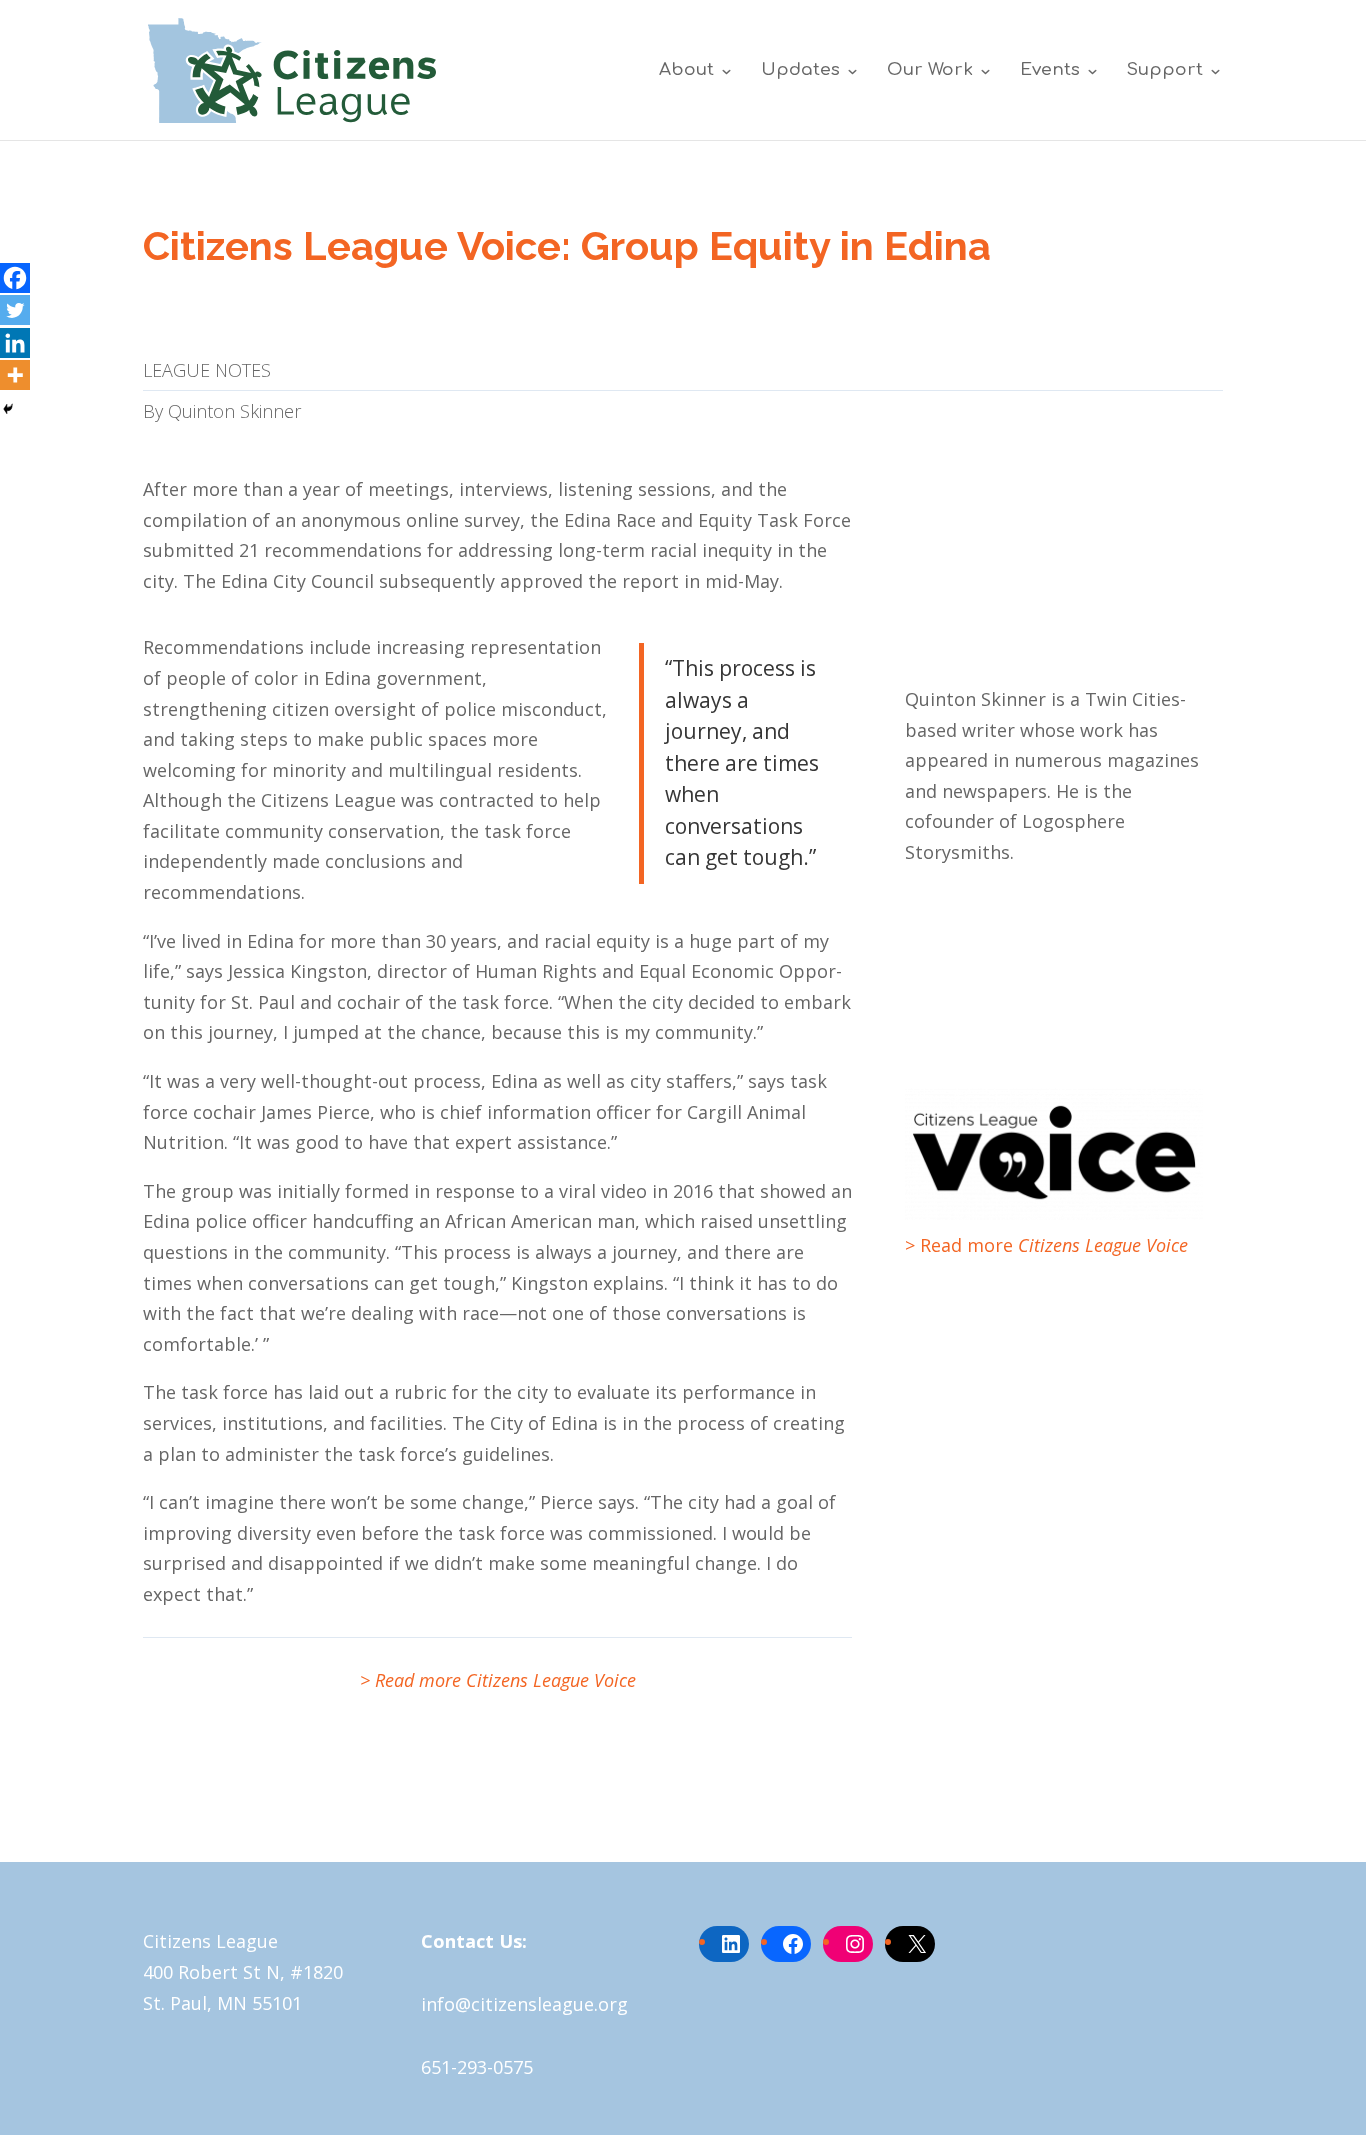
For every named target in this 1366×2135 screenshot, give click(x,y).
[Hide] (8, 409)
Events (1050, 71)
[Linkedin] (15, 343)
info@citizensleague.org (524, 2004)
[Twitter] (15, 310)
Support (1165, 71)
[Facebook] (15, 278)
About (686, 71)
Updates (800, 71)
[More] (15, 375)
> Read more (1046, 1245)
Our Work (930, 71)
